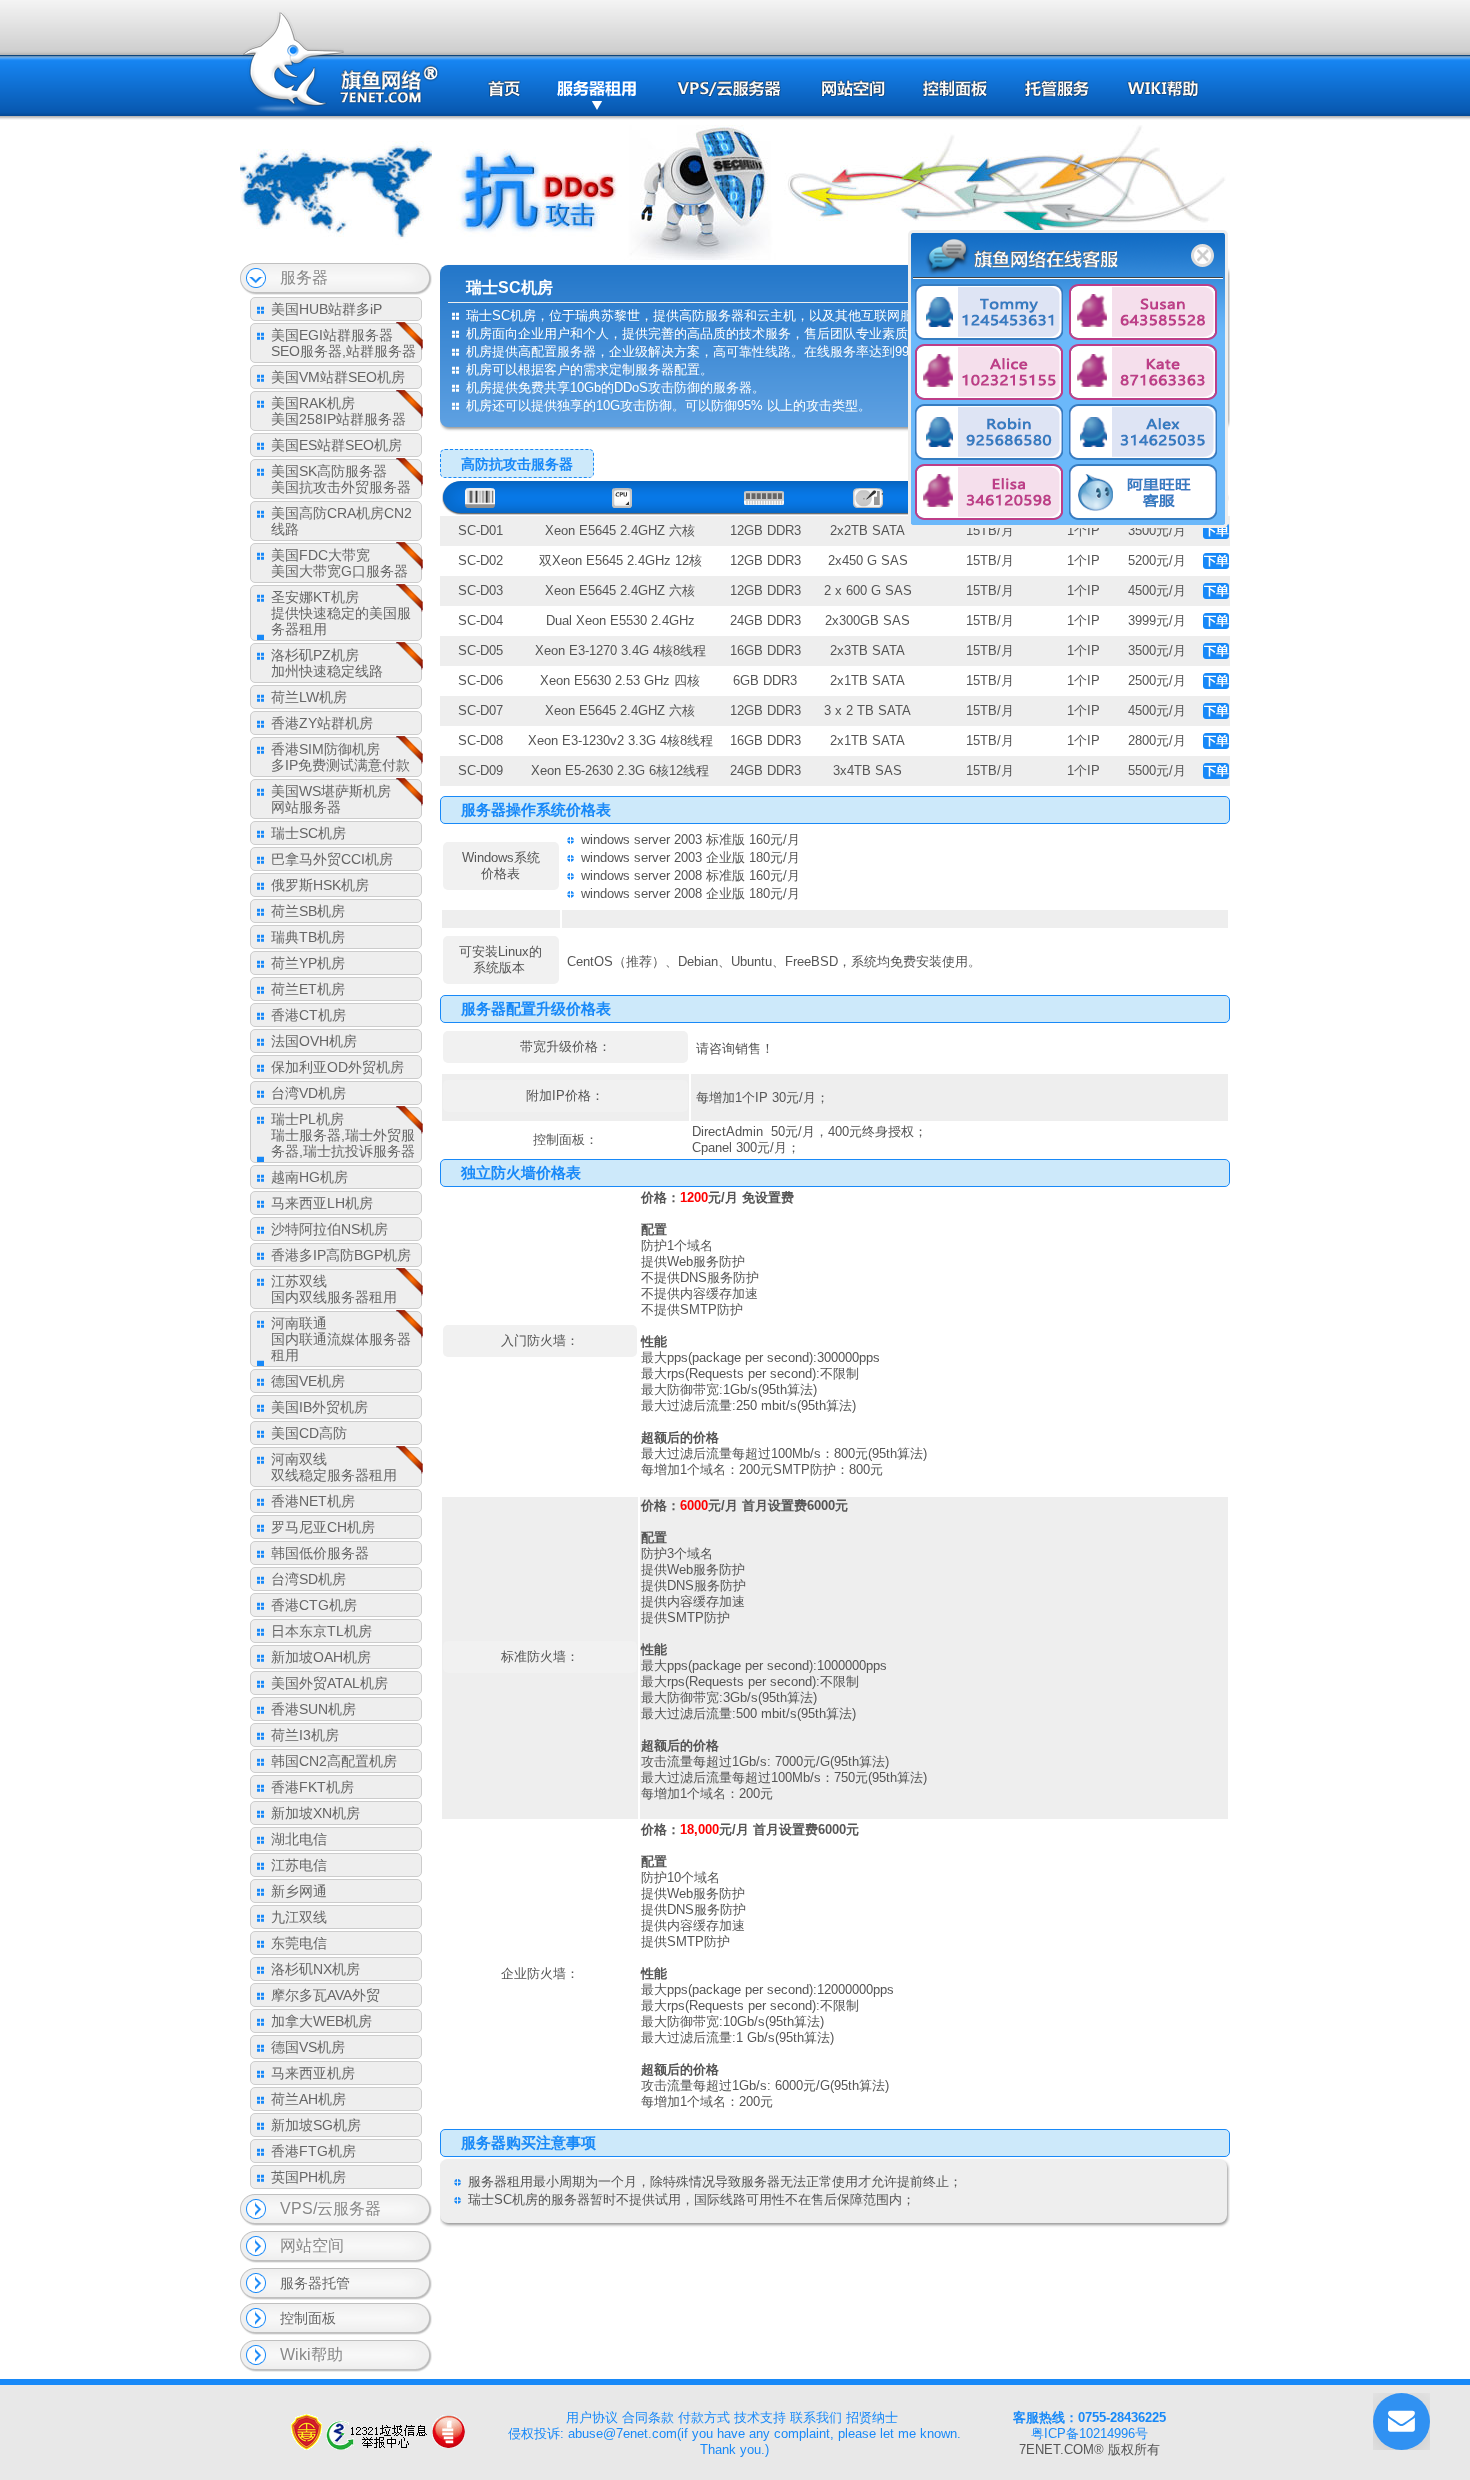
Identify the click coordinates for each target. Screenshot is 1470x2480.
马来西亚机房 (313, 2073)
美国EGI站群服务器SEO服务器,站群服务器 (343, 343)
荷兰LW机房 (309, 697)
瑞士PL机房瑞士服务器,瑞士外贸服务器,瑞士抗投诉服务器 (343, 1135)
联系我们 (816, 2417)
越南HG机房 (309, 1177)
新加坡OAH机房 (321, 1657)
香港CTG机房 (314, 1605)
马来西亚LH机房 (322, 1203)
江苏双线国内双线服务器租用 (334, 1289)
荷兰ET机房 (308, 989)
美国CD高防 (309, 1433)
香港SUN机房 (313, 1709)
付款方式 (704, 2417)
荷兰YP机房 (308, 963)
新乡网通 (299, 1891)
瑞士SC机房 (308, 833)
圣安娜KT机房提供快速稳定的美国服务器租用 (341, 613)
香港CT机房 (308, 1015)
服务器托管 (315, 2283)
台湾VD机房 (308, 1093)
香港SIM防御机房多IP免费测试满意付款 (340, 757)
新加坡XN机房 (315, 1813)
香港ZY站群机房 (322, 723)
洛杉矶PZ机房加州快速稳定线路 (327, 663)
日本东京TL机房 (321, 1631)
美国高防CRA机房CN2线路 (341, 521)
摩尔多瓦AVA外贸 (325, 1995)
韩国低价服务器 (320, 1553)
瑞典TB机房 (308, 937)
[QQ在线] (989, 314)
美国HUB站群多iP (326, 309)
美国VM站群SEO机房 (338, 377)
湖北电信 (299, 1839)
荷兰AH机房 (308, 2099)
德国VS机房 (308, 2047)
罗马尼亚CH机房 (323, 1527)
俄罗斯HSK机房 (320, 885)
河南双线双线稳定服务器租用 (334, 1467)
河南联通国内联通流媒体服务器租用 (341, 1339)
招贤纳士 (872, 2417)
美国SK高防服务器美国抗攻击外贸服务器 (341, 479)
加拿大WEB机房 (321, 2021)
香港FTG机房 (313, 2151)
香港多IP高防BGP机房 (341, 1255)
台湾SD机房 (308, 1579)
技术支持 (760, 2417)
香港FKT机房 (312, 1787)
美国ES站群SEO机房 (336, 445)
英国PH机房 (308, 2177)
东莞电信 (299, 1943)
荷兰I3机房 (305, 1735)
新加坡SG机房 (316, 2125)
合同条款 (648, 2417)
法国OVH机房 (314, 1041)
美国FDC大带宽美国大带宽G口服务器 (339, 563)
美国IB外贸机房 (319, 1407)
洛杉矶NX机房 (315, 1969)
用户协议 (592, 2417)
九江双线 (299, 1917)
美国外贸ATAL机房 (329, 1683)
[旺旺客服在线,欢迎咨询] (1143, 494)
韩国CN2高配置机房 (334, 1761)
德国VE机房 (308, 1381)
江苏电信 (299, 1865)
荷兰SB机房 (308, 911)
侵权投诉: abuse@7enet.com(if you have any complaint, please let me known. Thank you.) (734, 2441)
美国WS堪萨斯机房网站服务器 (331, 799)
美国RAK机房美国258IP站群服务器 (338, 411)
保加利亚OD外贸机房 (337, 1067)
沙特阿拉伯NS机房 (329, 1229)
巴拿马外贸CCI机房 (332, 859)
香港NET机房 (313, 1501)
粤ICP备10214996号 (1089, 2433)
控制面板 (308, 2318)
